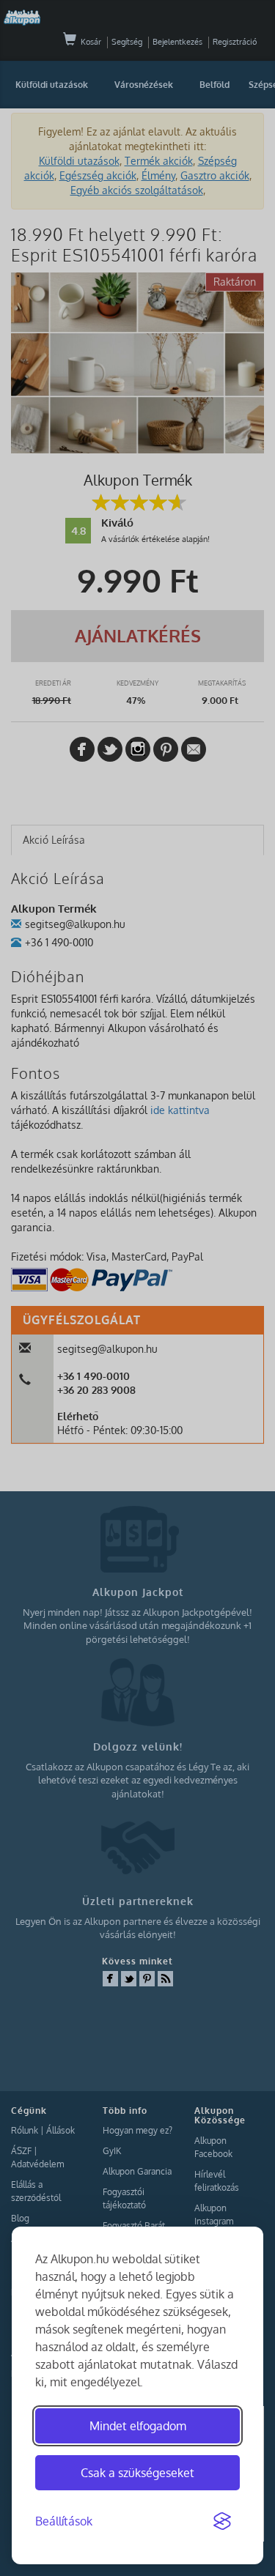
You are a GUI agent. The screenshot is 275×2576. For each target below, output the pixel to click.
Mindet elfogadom (138, 2426)
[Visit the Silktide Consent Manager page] (222, 2522)
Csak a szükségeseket (137, 2473)
